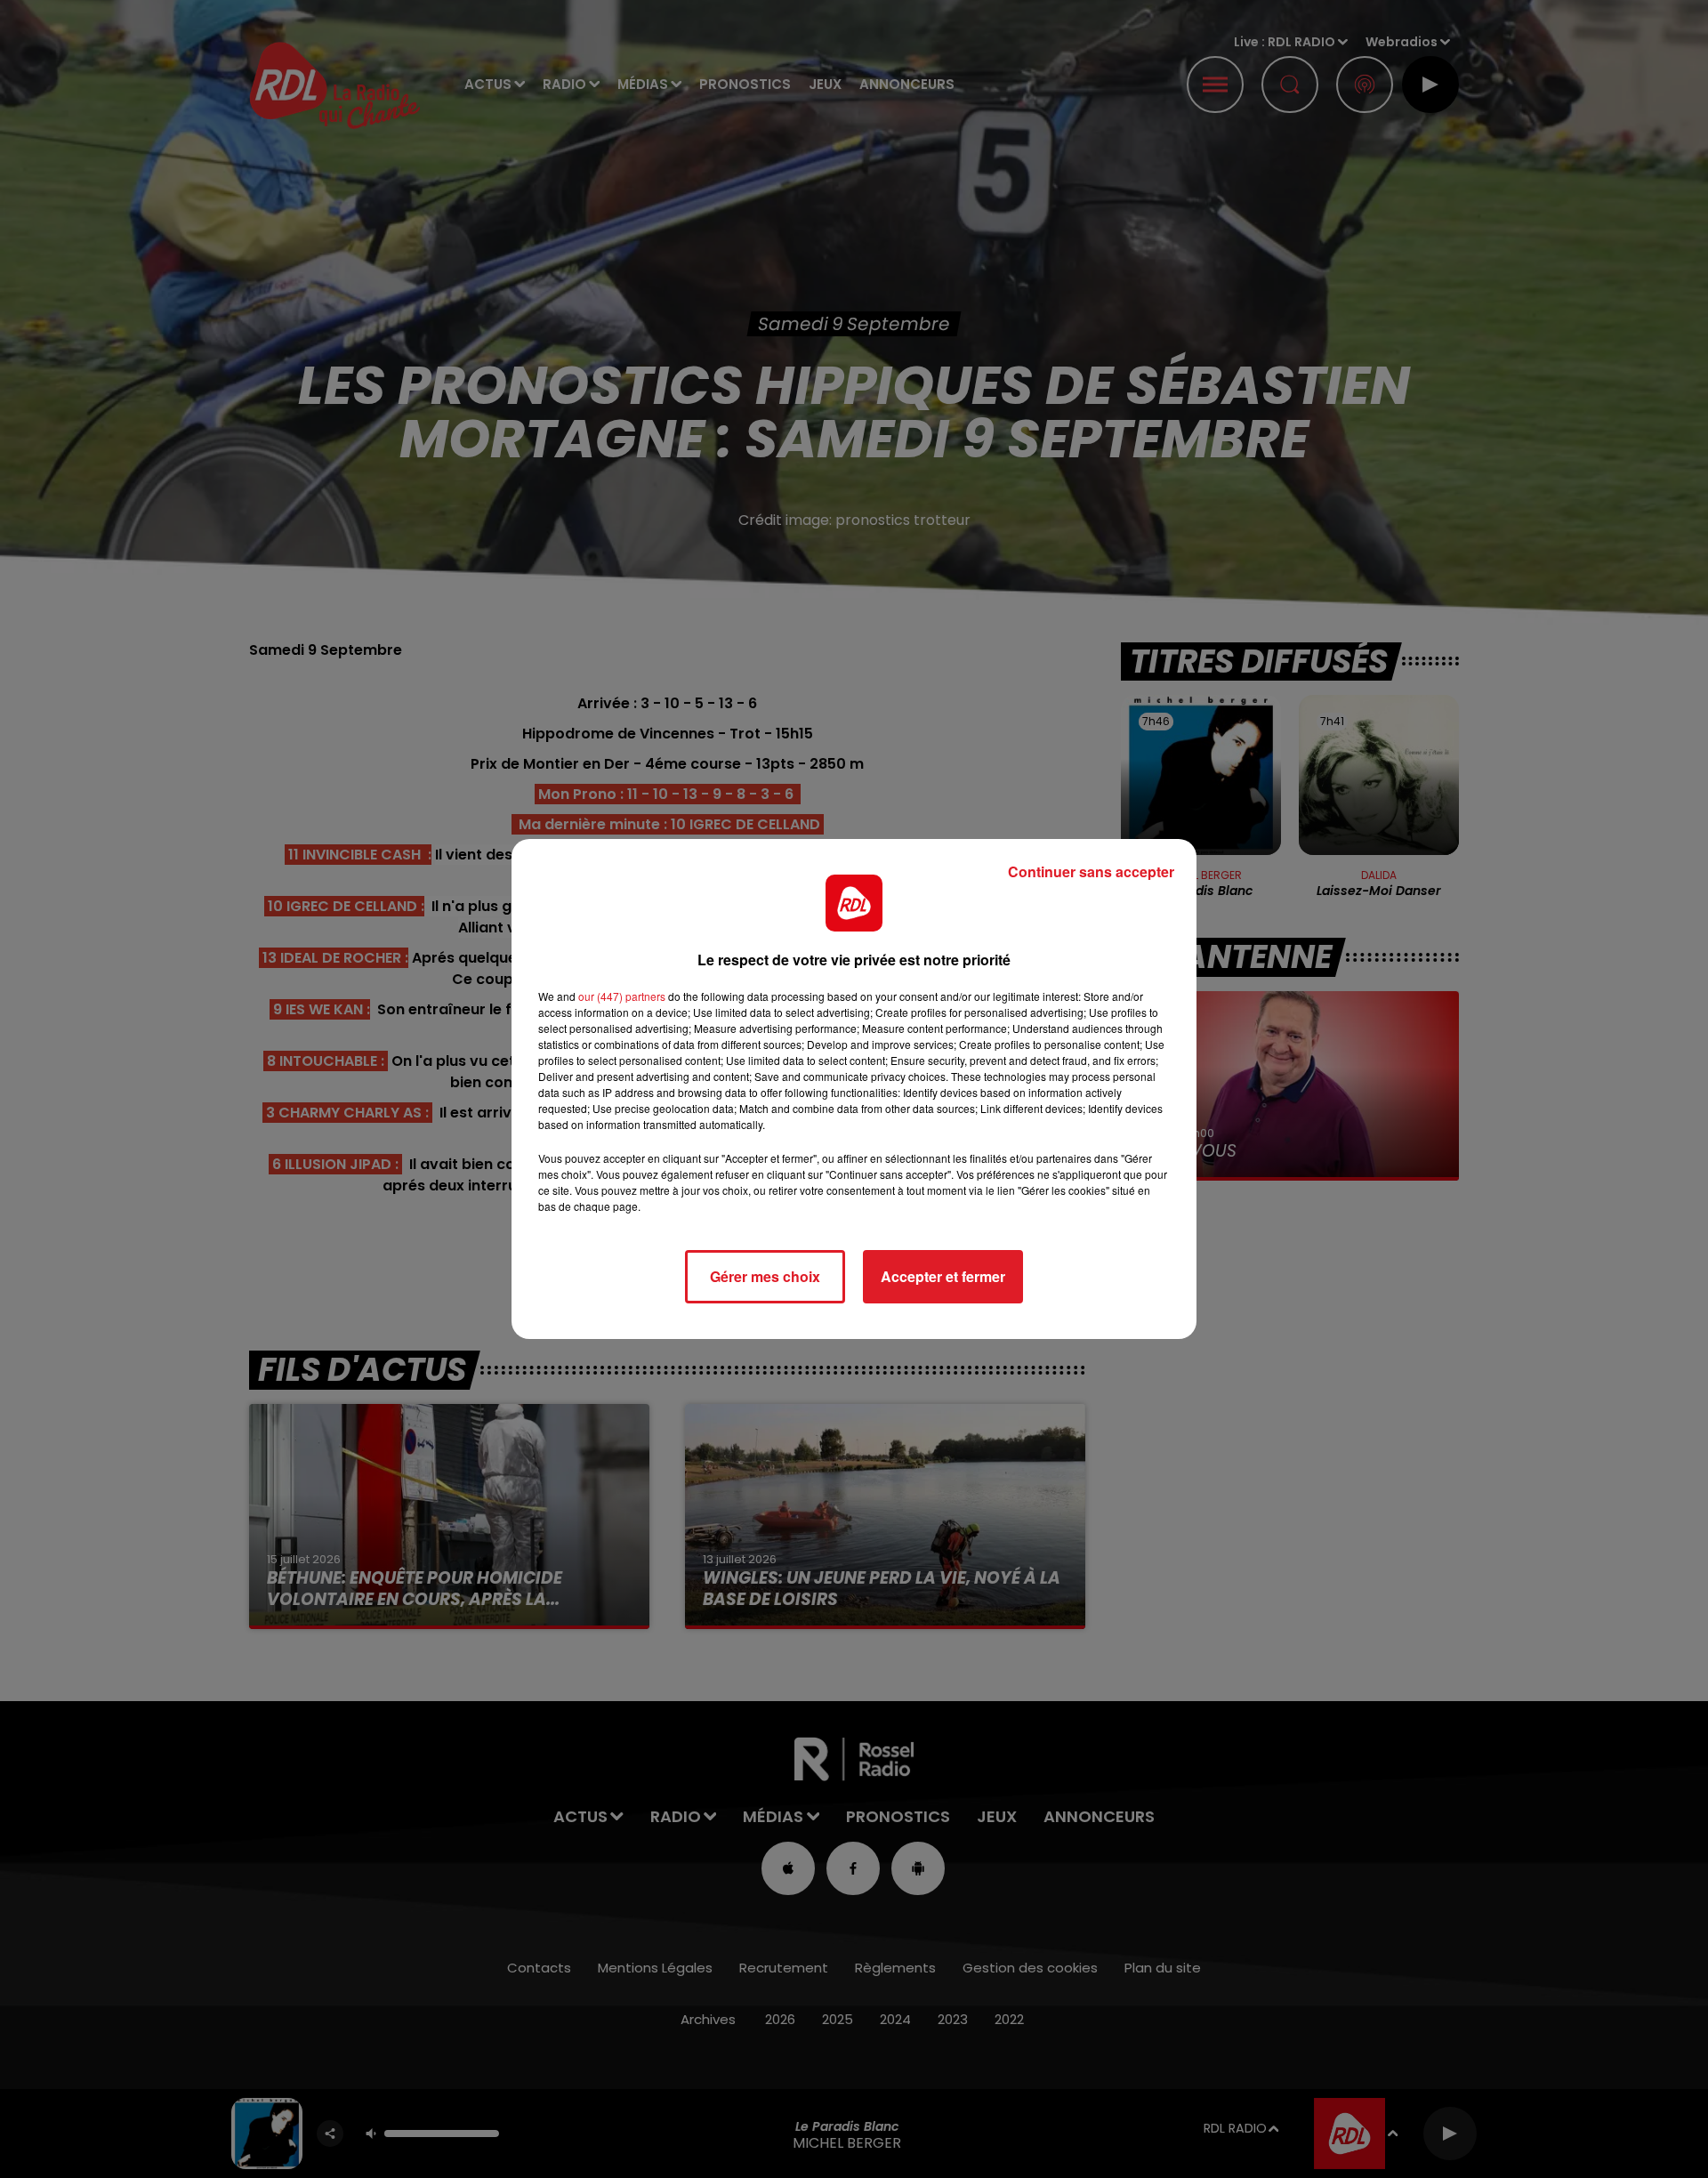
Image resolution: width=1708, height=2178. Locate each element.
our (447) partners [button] (622, 996)
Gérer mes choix (765, 1276)
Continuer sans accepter (1091, 871)
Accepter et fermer (943, 1276)
